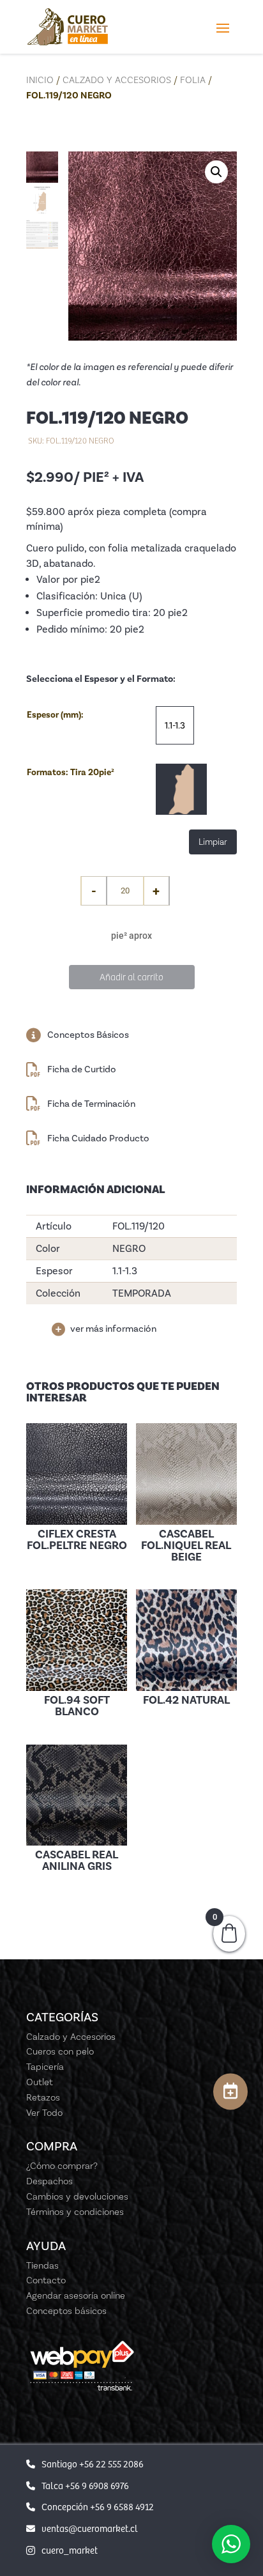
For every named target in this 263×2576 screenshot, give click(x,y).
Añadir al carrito (131, 976)
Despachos (49, 2181)
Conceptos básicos (66, 2311)
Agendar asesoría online (76, 2295)
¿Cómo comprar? (62, 2166)
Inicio (40, 80)
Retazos (43, 2097)
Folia (193, 80)
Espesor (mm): (55, 715)
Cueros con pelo (60, 2051)
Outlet (40, 2082)
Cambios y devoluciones (77, 2196)
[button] (216, 172)
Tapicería (45, 2067)
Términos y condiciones (75, 2212)
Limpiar (213, 842)
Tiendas (42, 2265)
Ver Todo (44, 2113)
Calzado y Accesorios (117, 80)
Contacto (46, 2280)
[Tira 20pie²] (181, 789)
